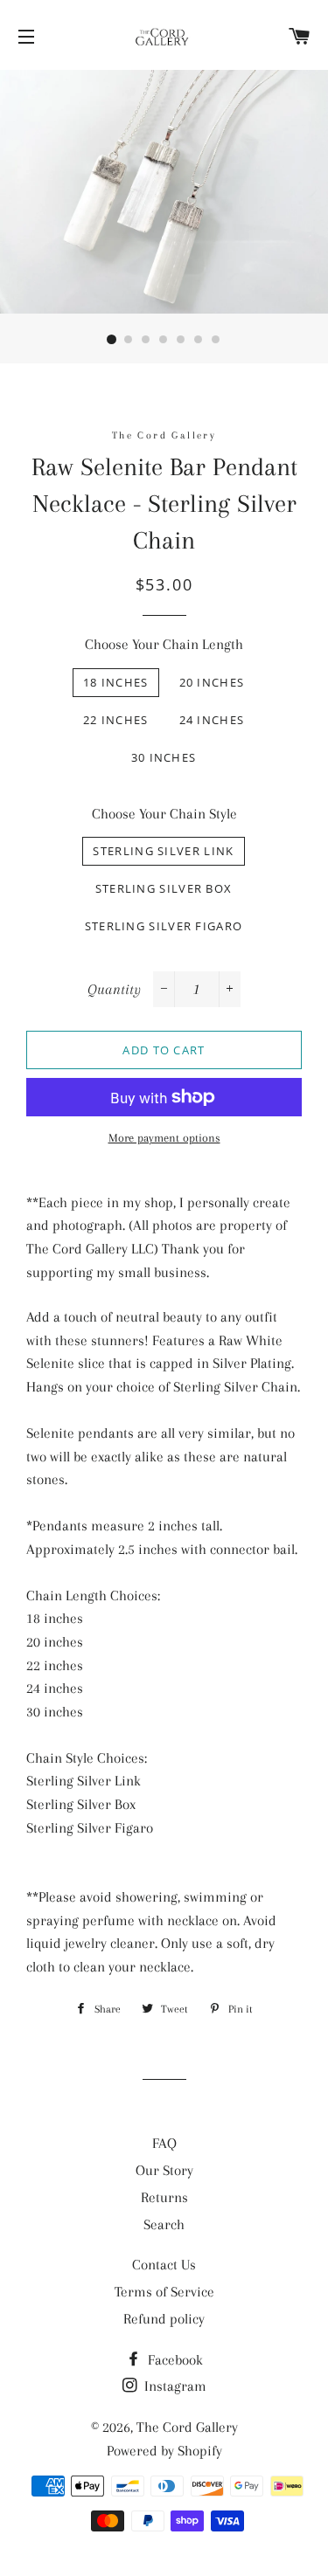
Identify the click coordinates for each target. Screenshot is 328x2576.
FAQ (164, 2143)
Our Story (164, 2170)
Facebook (174, 2360)
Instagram (174, 2386)
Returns (164, 2197)
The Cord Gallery (187, 2427)
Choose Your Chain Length (164, 644)
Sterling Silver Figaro (164, 926)
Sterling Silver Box (164, 888)
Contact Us (164, 2265)
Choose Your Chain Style (164, 814)
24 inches (212, 720)
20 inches (212, 682)
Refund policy (164, 2319)
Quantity (114, 989)
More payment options (164, 1138)
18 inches (116, 682)
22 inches (116, 720)
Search (164, 2224)
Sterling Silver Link (163, 851)
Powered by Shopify (164, 2451)
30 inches (164, 757)
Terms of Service (164, 2292)
